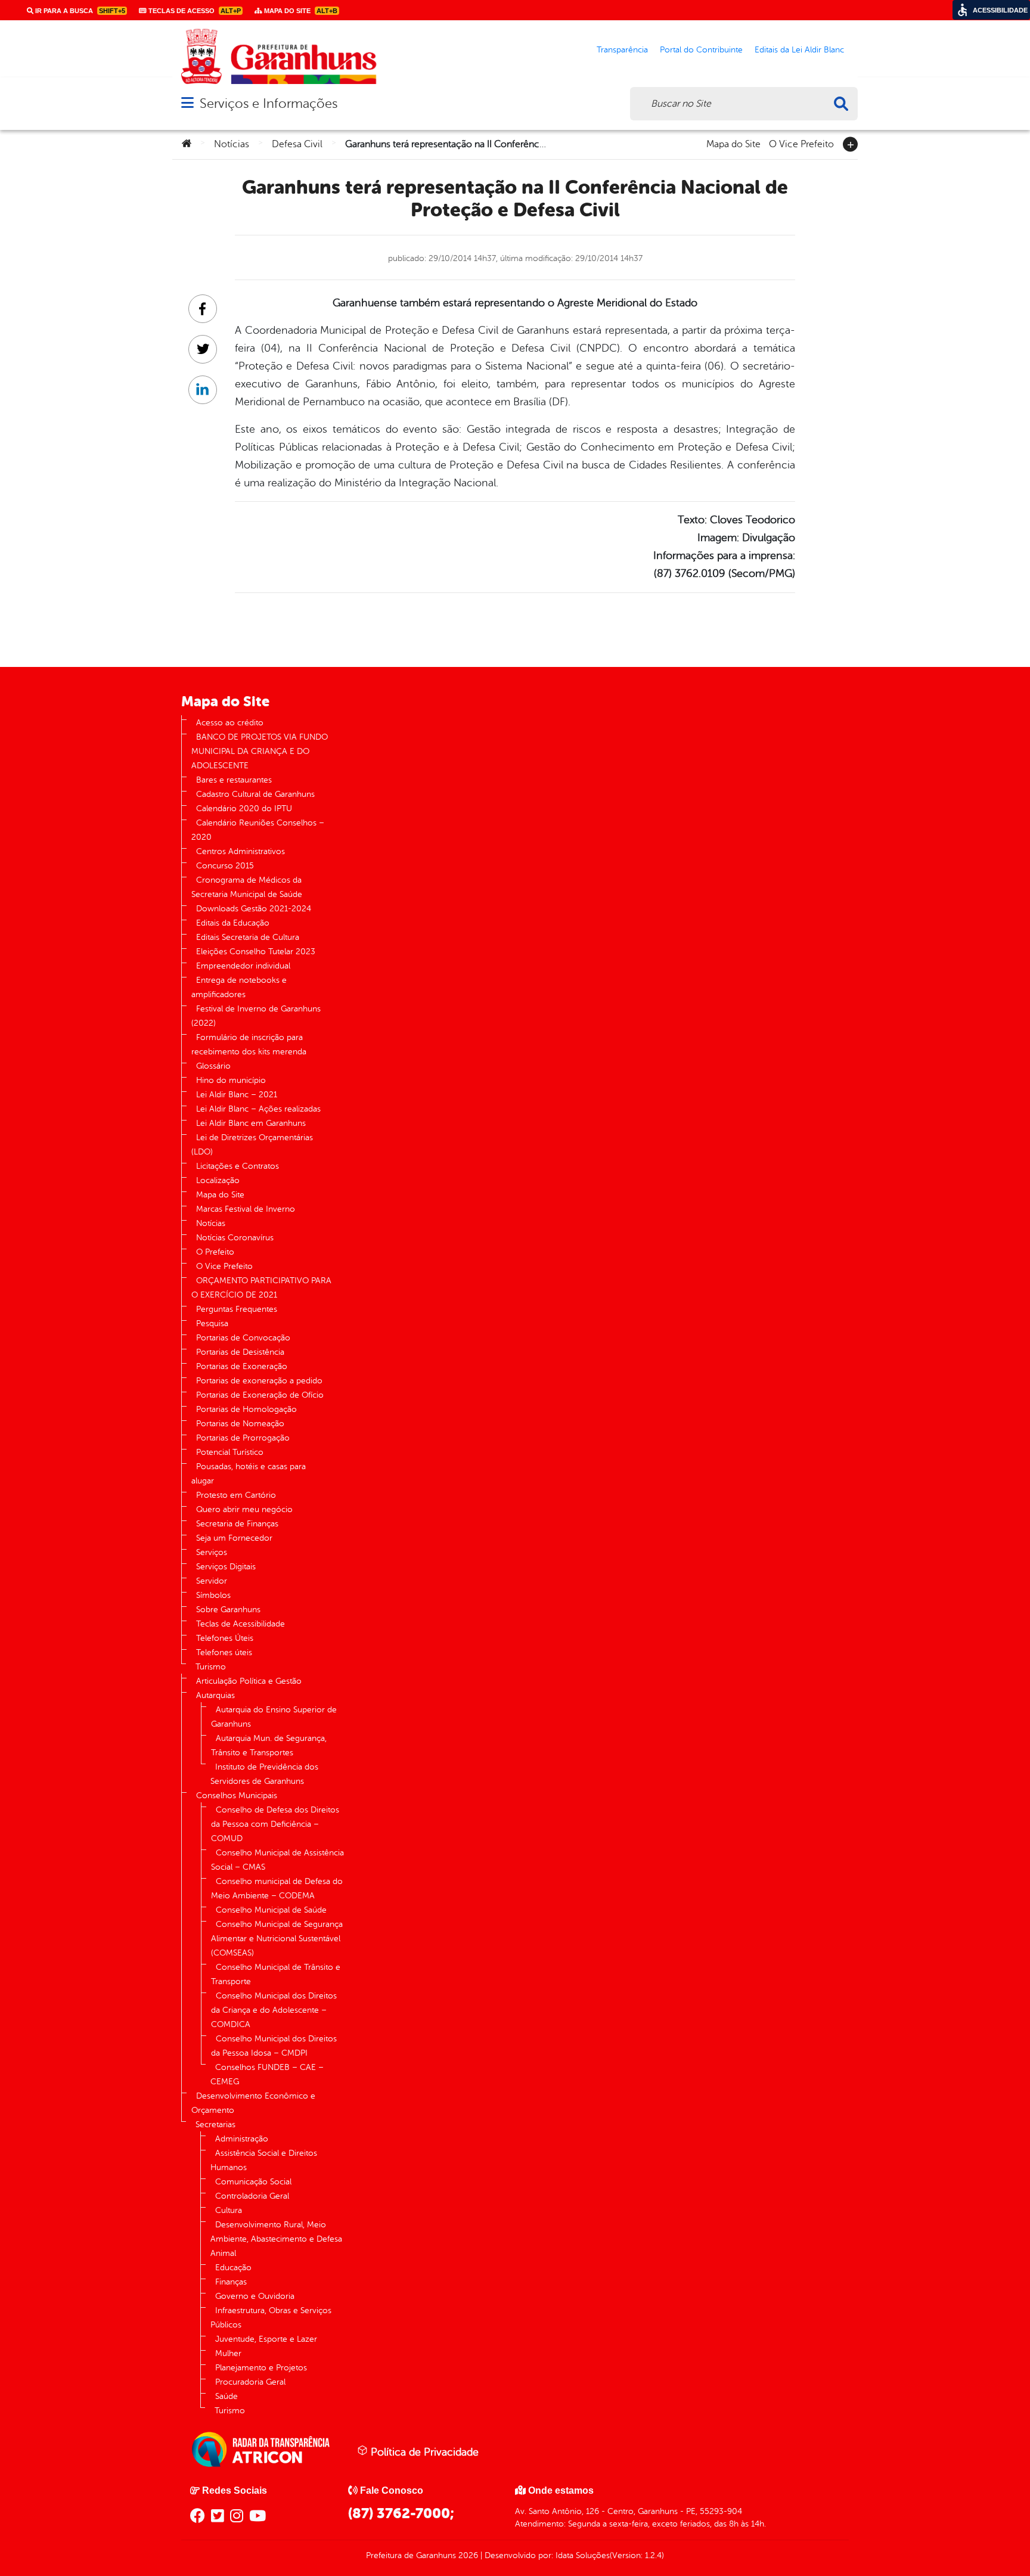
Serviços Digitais (226, 1567)
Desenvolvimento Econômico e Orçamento (253, 2103)
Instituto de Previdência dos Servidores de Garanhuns (264, 1774)
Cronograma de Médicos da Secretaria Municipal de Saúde (247, 887)
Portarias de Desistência (240, 1352)
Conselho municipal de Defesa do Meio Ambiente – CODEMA (277, 1888)
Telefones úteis (224, 1652)
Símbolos (213, 1595)
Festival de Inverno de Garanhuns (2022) (256, 1016)
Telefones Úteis (225, 1638)
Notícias (232, 144)
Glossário (213, 1066)
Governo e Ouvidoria (255, 2296)
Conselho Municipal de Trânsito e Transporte (276, 1974)
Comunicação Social (253, 2182)
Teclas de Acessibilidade (241, 1624)
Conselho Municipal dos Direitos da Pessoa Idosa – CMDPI (274, 2046)
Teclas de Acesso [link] (194, 11)
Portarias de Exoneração (242, 1366)
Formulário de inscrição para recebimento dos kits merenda (249, 1045)
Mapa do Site (733, 143)
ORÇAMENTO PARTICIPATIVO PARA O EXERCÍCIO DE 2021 (261, 1288)
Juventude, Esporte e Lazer (266, 2339)
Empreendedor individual (243, 966)
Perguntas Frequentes (237, 1309)
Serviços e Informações (269, 103)
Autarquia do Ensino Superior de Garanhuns (274, 1717)
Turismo (211, 1667)
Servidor (212, 1581)
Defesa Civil (297, 144)
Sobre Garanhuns (228, 1610)
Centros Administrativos (241, 851)
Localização (218, 1180)
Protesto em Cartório (236, 1495)
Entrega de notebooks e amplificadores (239, 987)
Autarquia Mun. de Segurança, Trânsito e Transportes (269, 1745)
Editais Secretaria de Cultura (248, 937)
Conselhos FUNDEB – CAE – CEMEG (267, 2074)
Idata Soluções (583, 2555)
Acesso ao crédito (230, 723)
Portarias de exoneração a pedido (259, 1381)
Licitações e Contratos (238, 1166)
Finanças (231, 2282)
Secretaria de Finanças (237, 1524)
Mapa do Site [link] (300, 11)
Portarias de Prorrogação (243, 1438)
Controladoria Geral (252, 2196)
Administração (242, 2139)
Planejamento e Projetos (261, 2368)
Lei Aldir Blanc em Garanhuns (251, 1123)
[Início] (187, 144)
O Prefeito (215, 1252)
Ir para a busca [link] (79, 11)
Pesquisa (212, 1323)
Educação (233, 2268)
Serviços (212, 1552)
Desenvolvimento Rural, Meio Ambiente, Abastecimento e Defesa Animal (276, 2239)
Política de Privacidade (423, 2452)
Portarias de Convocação (243, 1338)
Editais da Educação (233, 923)
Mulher (228, 2353)
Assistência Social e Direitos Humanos (264, 2160)
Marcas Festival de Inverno (246, 1209)
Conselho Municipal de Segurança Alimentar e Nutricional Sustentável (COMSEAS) (277, 1939)
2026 (467, 2555)
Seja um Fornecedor (234, 1538)
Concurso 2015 (225, 866)
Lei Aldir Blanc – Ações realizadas (258, 1109)
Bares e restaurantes (234, 780)
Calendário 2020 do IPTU (244, 809)
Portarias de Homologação (246, 1409)
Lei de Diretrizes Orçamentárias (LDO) (252, 1145)
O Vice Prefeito (801, 143)
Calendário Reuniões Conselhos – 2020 (258, 830)
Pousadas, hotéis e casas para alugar (249, 1474)
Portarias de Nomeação (240, 1424)
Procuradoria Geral (250, 2382)
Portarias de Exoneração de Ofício (260, 1395)
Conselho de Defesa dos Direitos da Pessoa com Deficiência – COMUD (275, 1824)
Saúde (227, 2396)
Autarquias (215, 1695)
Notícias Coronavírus (235, 1238)
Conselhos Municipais (237, 1796)
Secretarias (215, 2125)
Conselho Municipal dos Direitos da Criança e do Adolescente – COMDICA (274, 2010)
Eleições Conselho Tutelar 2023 (256, 952)
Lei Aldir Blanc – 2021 (237, 1095)
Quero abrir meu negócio (244, 1509)
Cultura (229, 2210)
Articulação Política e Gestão (249, 1681)
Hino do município (231, 1080)
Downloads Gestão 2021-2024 (254, 909)
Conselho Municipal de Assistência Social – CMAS (277, 1860)
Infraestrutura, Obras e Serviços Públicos (271, 2318)
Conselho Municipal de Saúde (271, 1910)
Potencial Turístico (230, 1452)
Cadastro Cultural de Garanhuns (255, 794)
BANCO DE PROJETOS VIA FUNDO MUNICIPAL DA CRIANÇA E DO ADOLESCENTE (260, 751)
